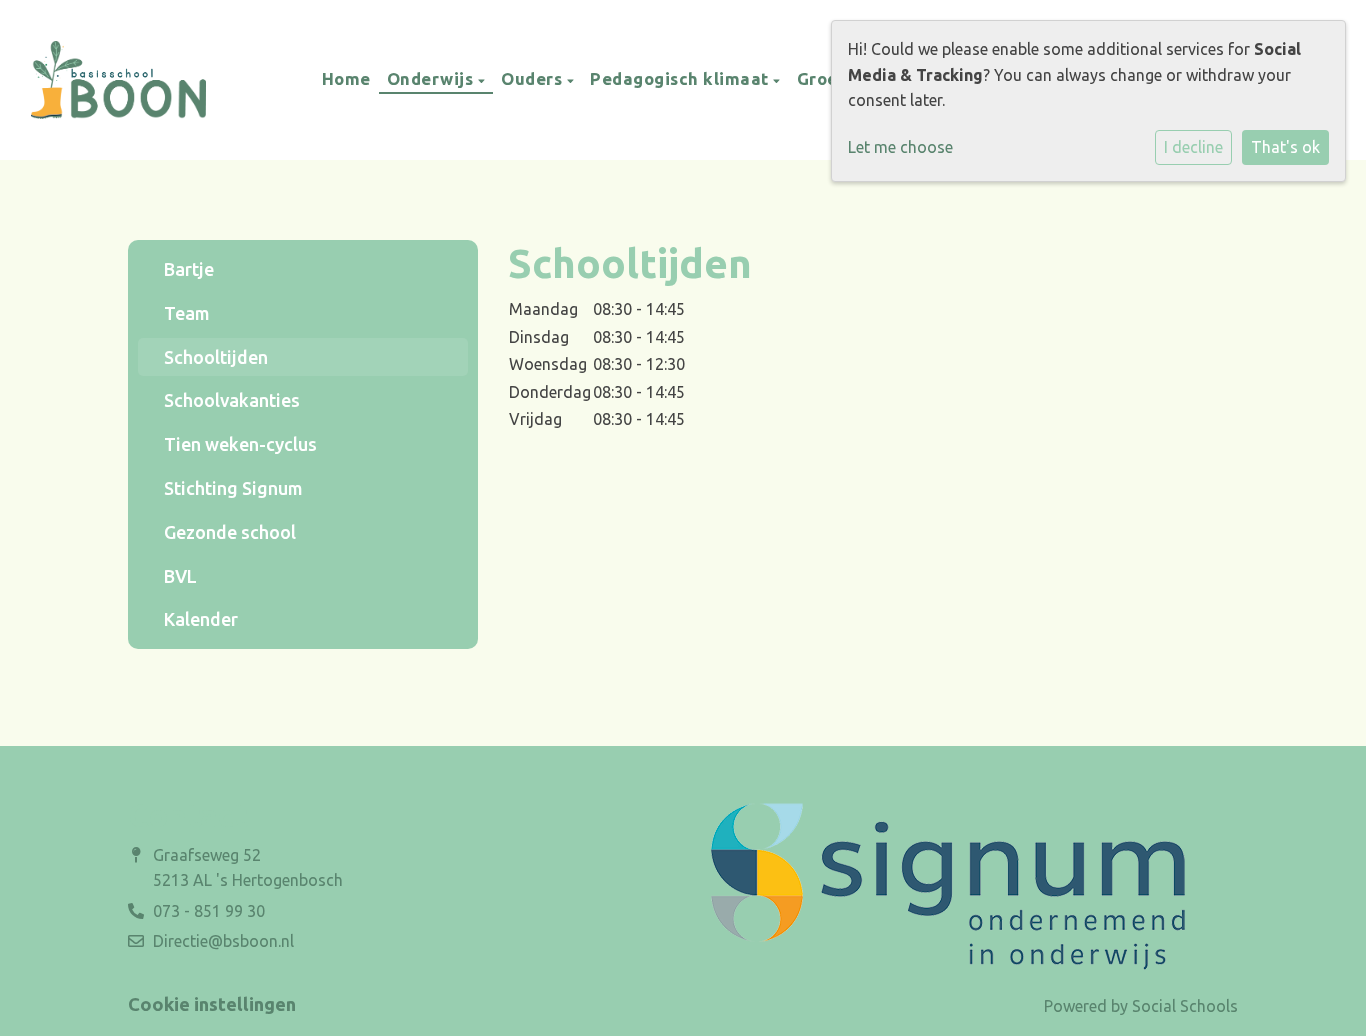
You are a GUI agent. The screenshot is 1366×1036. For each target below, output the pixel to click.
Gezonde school (230, 532)
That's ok (1285, 147)
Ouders (534, 78)
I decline (1193, 147)
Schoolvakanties (232, 400)
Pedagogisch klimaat (681, 78)
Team (187, 313)
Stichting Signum (233, 488)
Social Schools (1185, 1006)
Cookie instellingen (212, 1004)
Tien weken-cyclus (240, 444)
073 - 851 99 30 (209, 911)
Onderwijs (432, 78)
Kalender (201, 619)
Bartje (189, 269)
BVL (180, 576)
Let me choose (900, 147)
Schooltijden (216, 357)
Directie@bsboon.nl (223, 941)
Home (346, 78)
